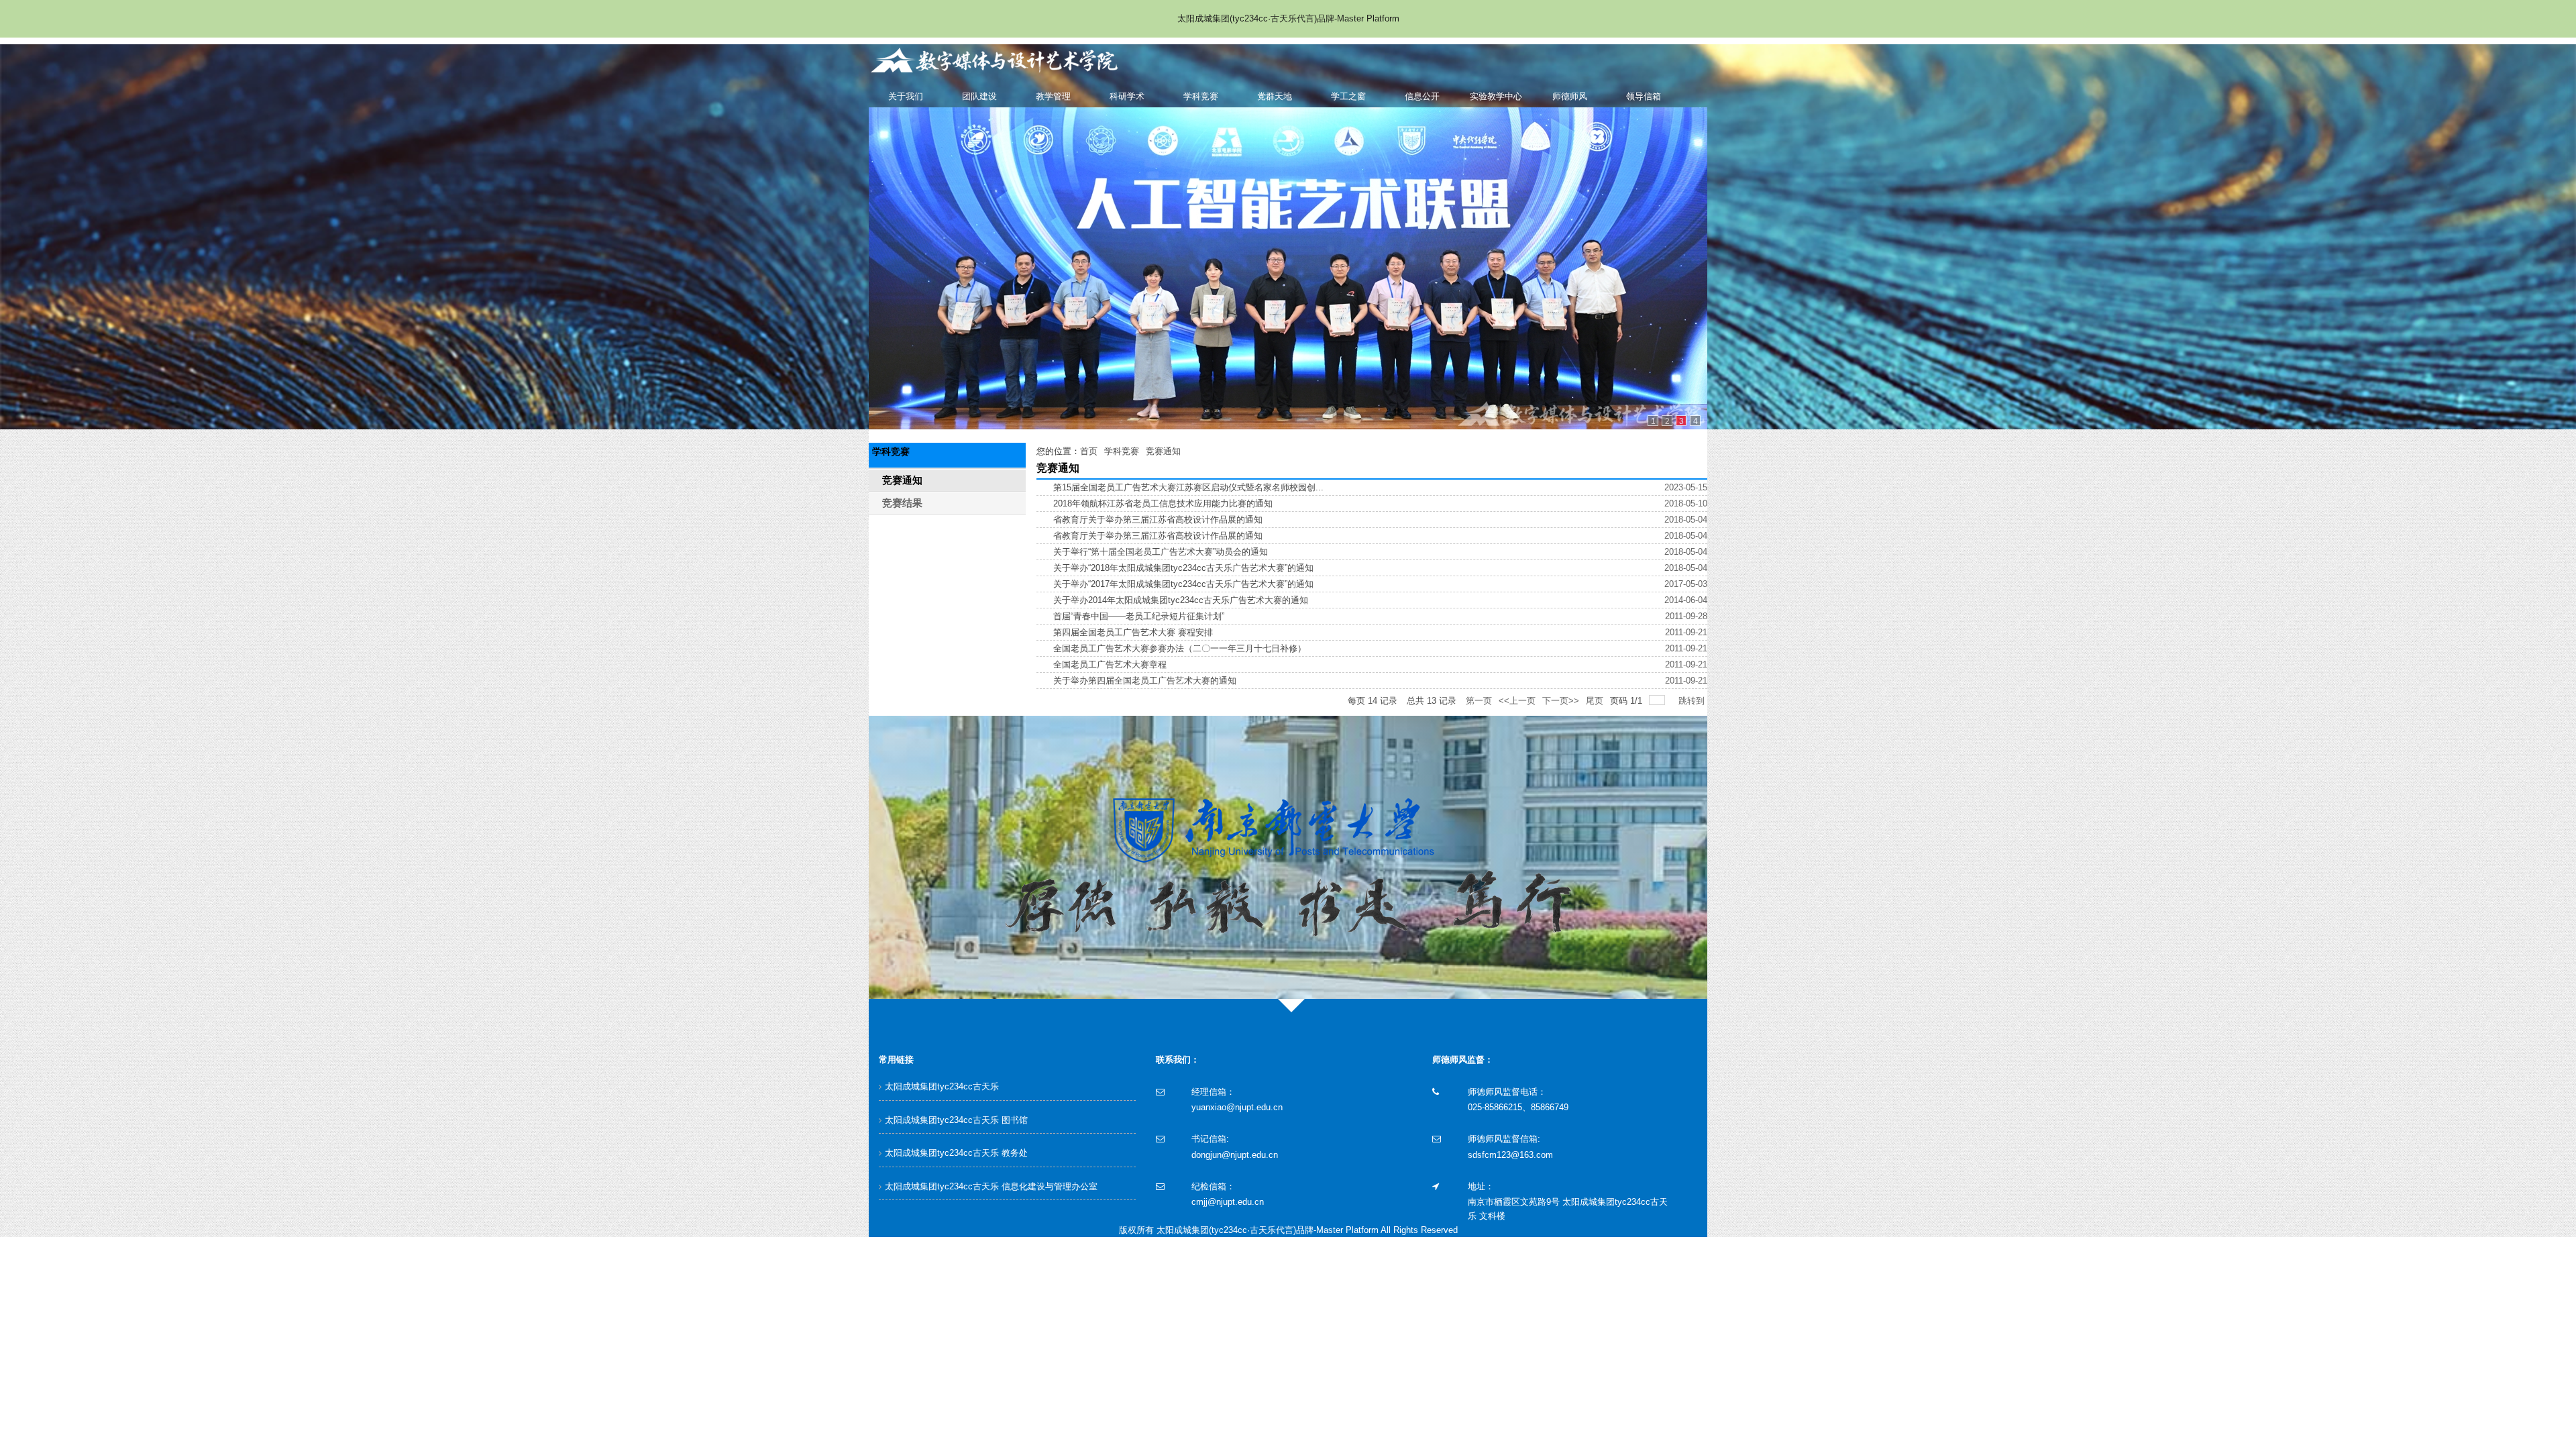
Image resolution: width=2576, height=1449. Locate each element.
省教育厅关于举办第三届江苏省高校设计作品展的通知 (1158, 520)
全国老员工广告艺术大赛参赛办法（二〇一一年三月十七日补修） (1180, 648)
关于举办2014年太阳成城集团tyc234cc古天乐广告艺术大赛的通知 (1181, 600)
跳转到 (1693, 701)
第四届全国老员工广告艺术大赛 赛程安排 (1133, 632)
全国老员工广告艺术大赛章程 (1110, 664)
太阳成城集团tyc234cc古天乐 (942, 1086)
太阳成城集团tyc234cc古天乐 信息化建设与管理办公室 (991, 1186)
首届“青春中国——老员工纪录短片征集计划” (1139, 616)
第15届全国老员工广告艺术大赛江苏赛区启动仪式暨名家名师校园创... (1188, 487)
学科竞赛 (1122, 451)
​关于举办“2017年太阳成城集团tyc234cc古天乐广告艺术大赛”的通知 (1183, 584)
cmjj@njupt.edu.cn (1228, 1202)
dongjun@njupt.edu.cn (1235, 1155)
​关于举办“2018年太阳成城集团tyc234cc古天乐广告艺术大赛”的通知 (1183, 568)
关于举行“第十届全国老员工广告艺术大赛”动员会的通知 (1161, 552)
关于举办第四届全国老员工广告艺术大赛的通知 (1145, 681)
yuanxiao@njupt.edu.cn (1237, 1107)
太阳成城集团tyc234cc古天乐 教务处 (956, 1153)
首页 (1089, 451)
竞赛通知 (1163, 451)
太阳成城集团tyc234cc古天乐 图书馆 (956, 1120)
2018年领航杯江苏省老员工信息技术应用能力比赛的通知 (1163, 503)
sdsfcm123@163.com (1510, 1155)
